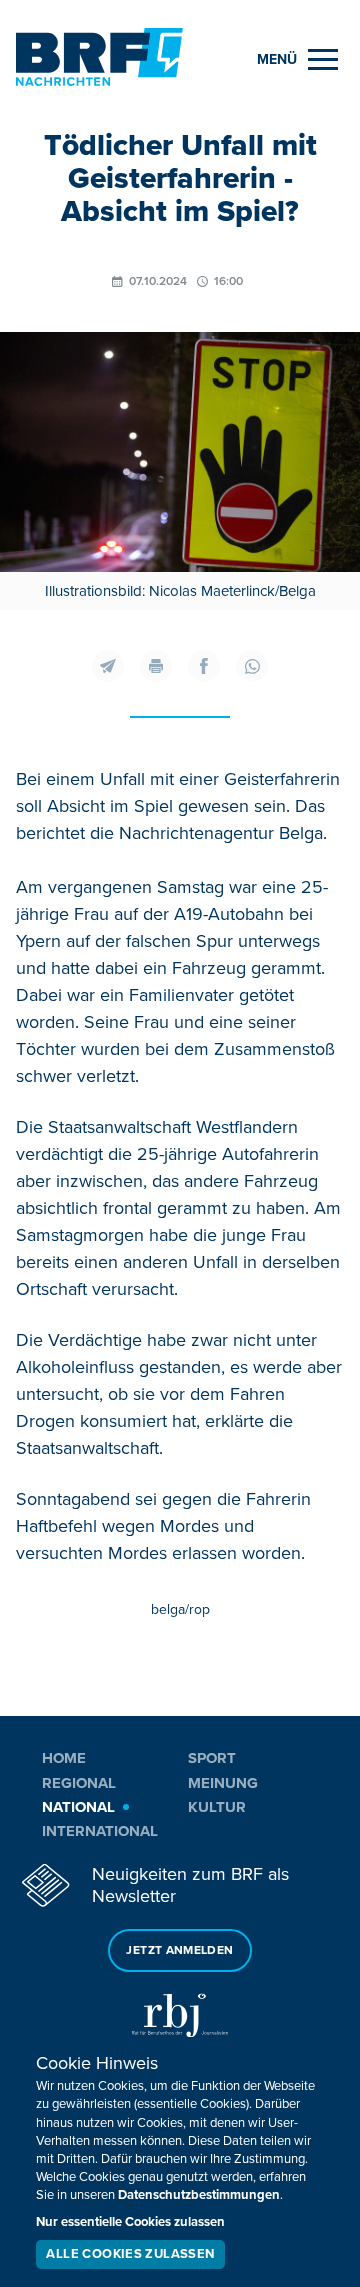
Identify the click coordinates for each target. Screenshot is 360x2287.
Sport (212, 1758)
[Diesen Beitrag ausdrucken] (156, 666)
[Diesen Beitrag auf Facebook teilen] (204, 666)
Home (64, 1758)
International (100, 1831)
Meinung (223, 1783)
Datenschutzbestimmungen (199, 2195)
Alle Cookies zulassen (130, 2254)
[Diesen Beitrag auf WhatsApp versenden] (252, 666)
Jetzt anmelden (179, 1950)
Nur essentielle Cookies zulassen (130, 2222)
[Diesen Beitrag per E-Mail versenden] (108, 666)
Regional (79, 1783)
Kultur (217, 1807)
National (78, 1807)
